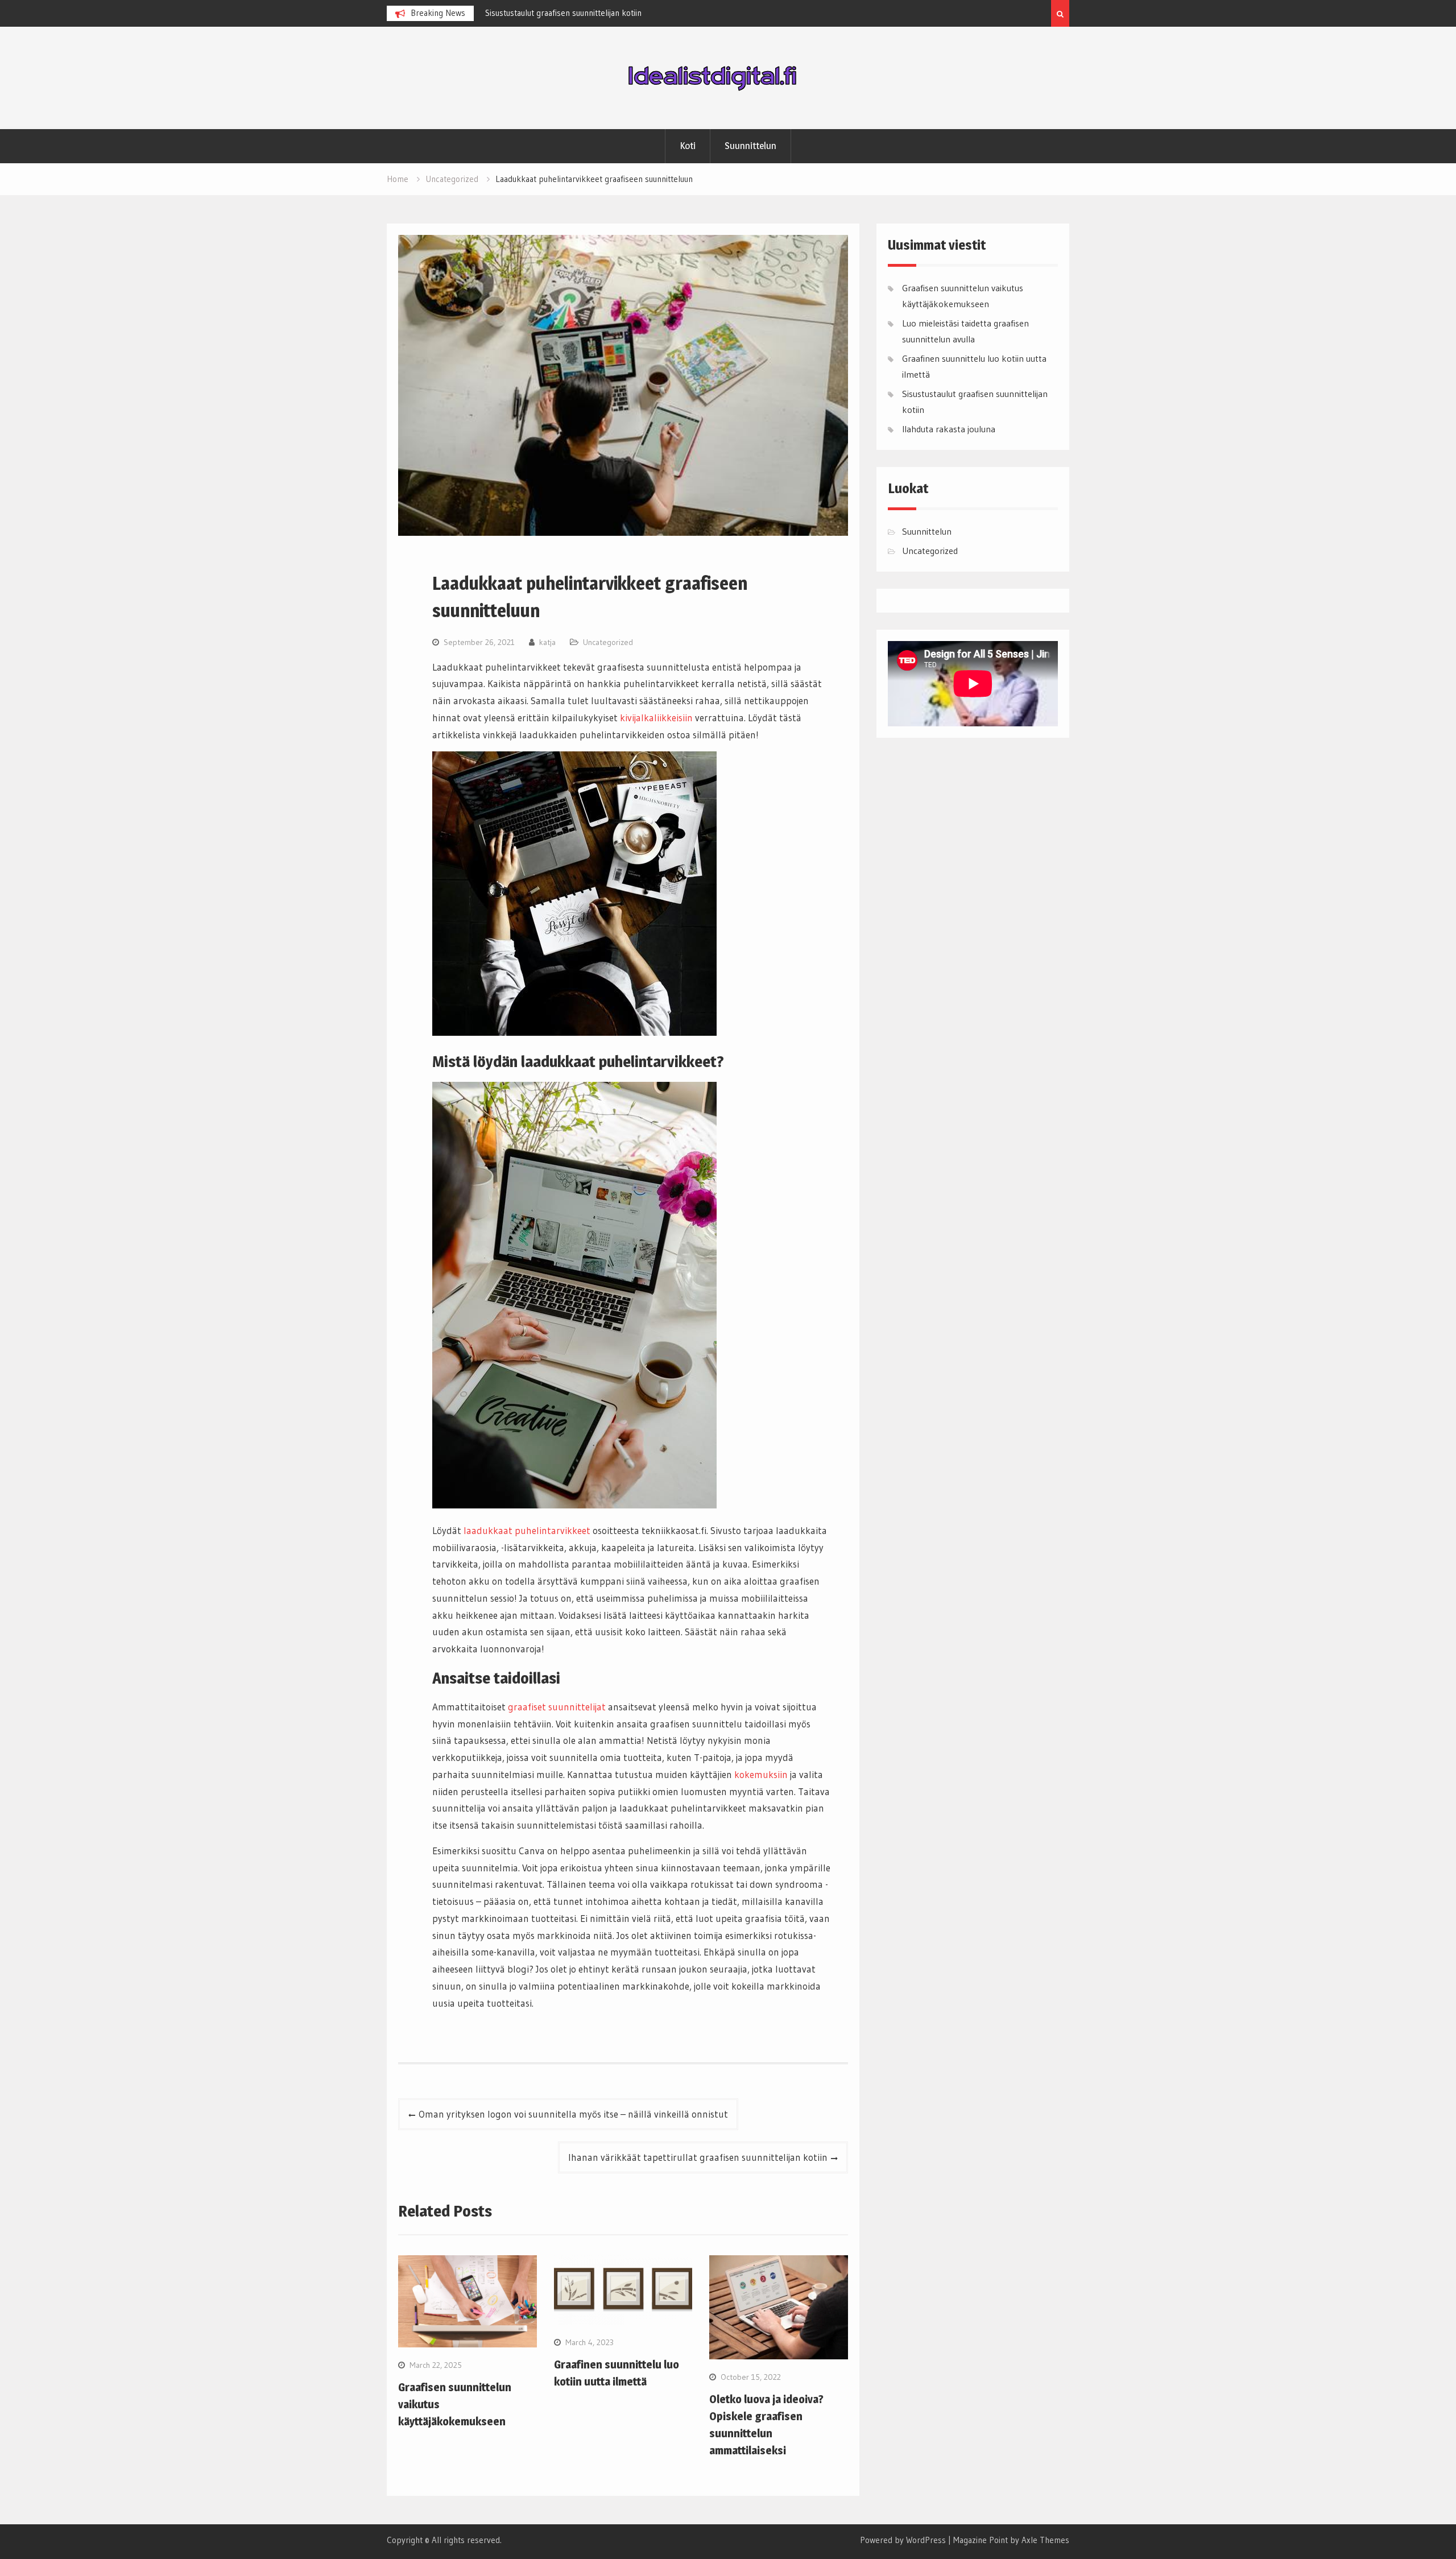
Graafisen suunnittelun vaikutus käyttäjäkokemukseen (582, 13)
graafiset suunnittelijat (557, 1707)
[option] (588, 13)
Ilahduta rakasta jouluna (949, 429)
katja (547, 642)
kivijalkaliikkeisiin (656, 718)
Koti (688, 146)
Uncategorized (608, 642)
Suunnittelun (750, 146)
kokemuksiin (761, 1774)
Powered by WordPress (903, 2540)
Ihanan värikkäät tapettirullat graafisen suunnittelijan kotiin (698, 2157)
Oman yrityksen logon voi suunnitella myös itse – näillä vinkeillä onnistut (573, 2114)
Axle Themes (1045, 2540)
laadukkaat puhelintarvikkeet (527, 1530)
